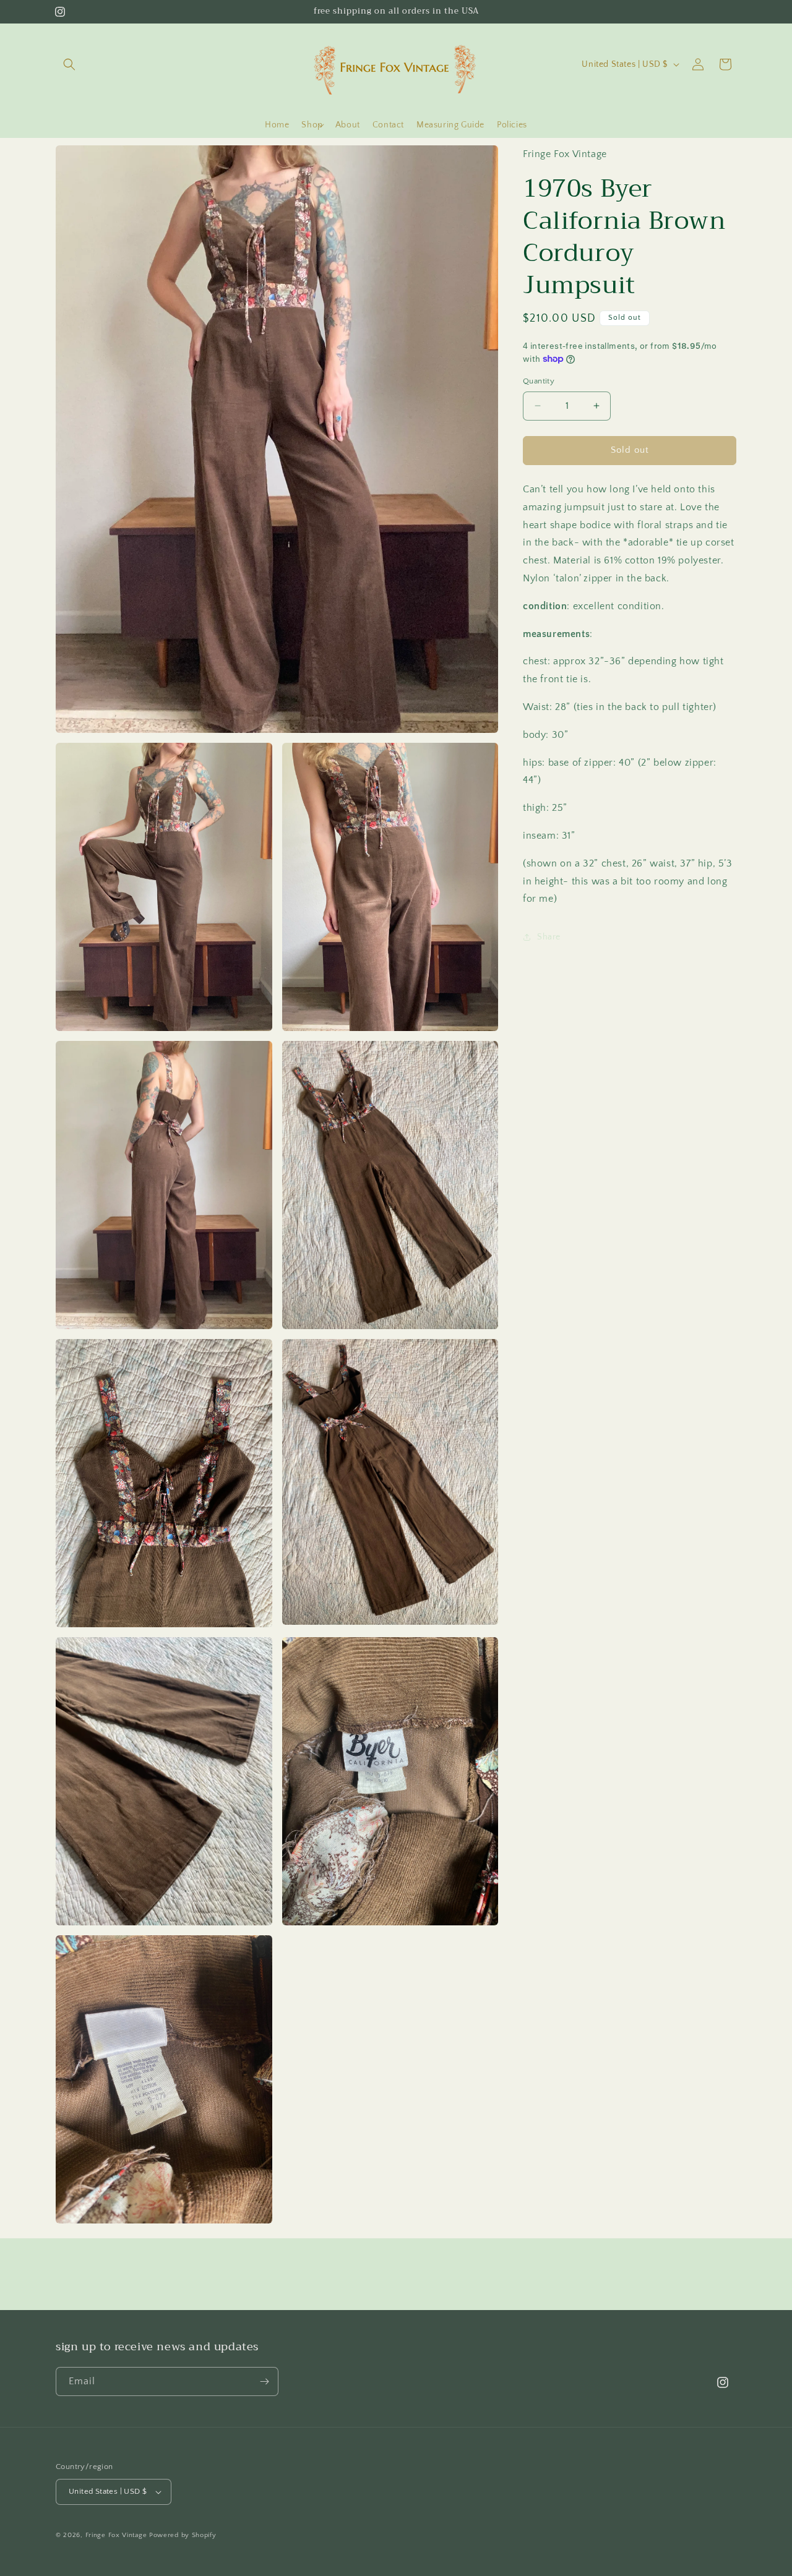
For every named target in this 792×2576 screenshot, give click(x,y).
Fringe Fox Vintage (116, 2535)
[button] (69, 64)
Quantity (539, 381)
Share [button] (549, 936)
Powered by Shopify (183, 2535)
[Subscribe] (264, 2381)
